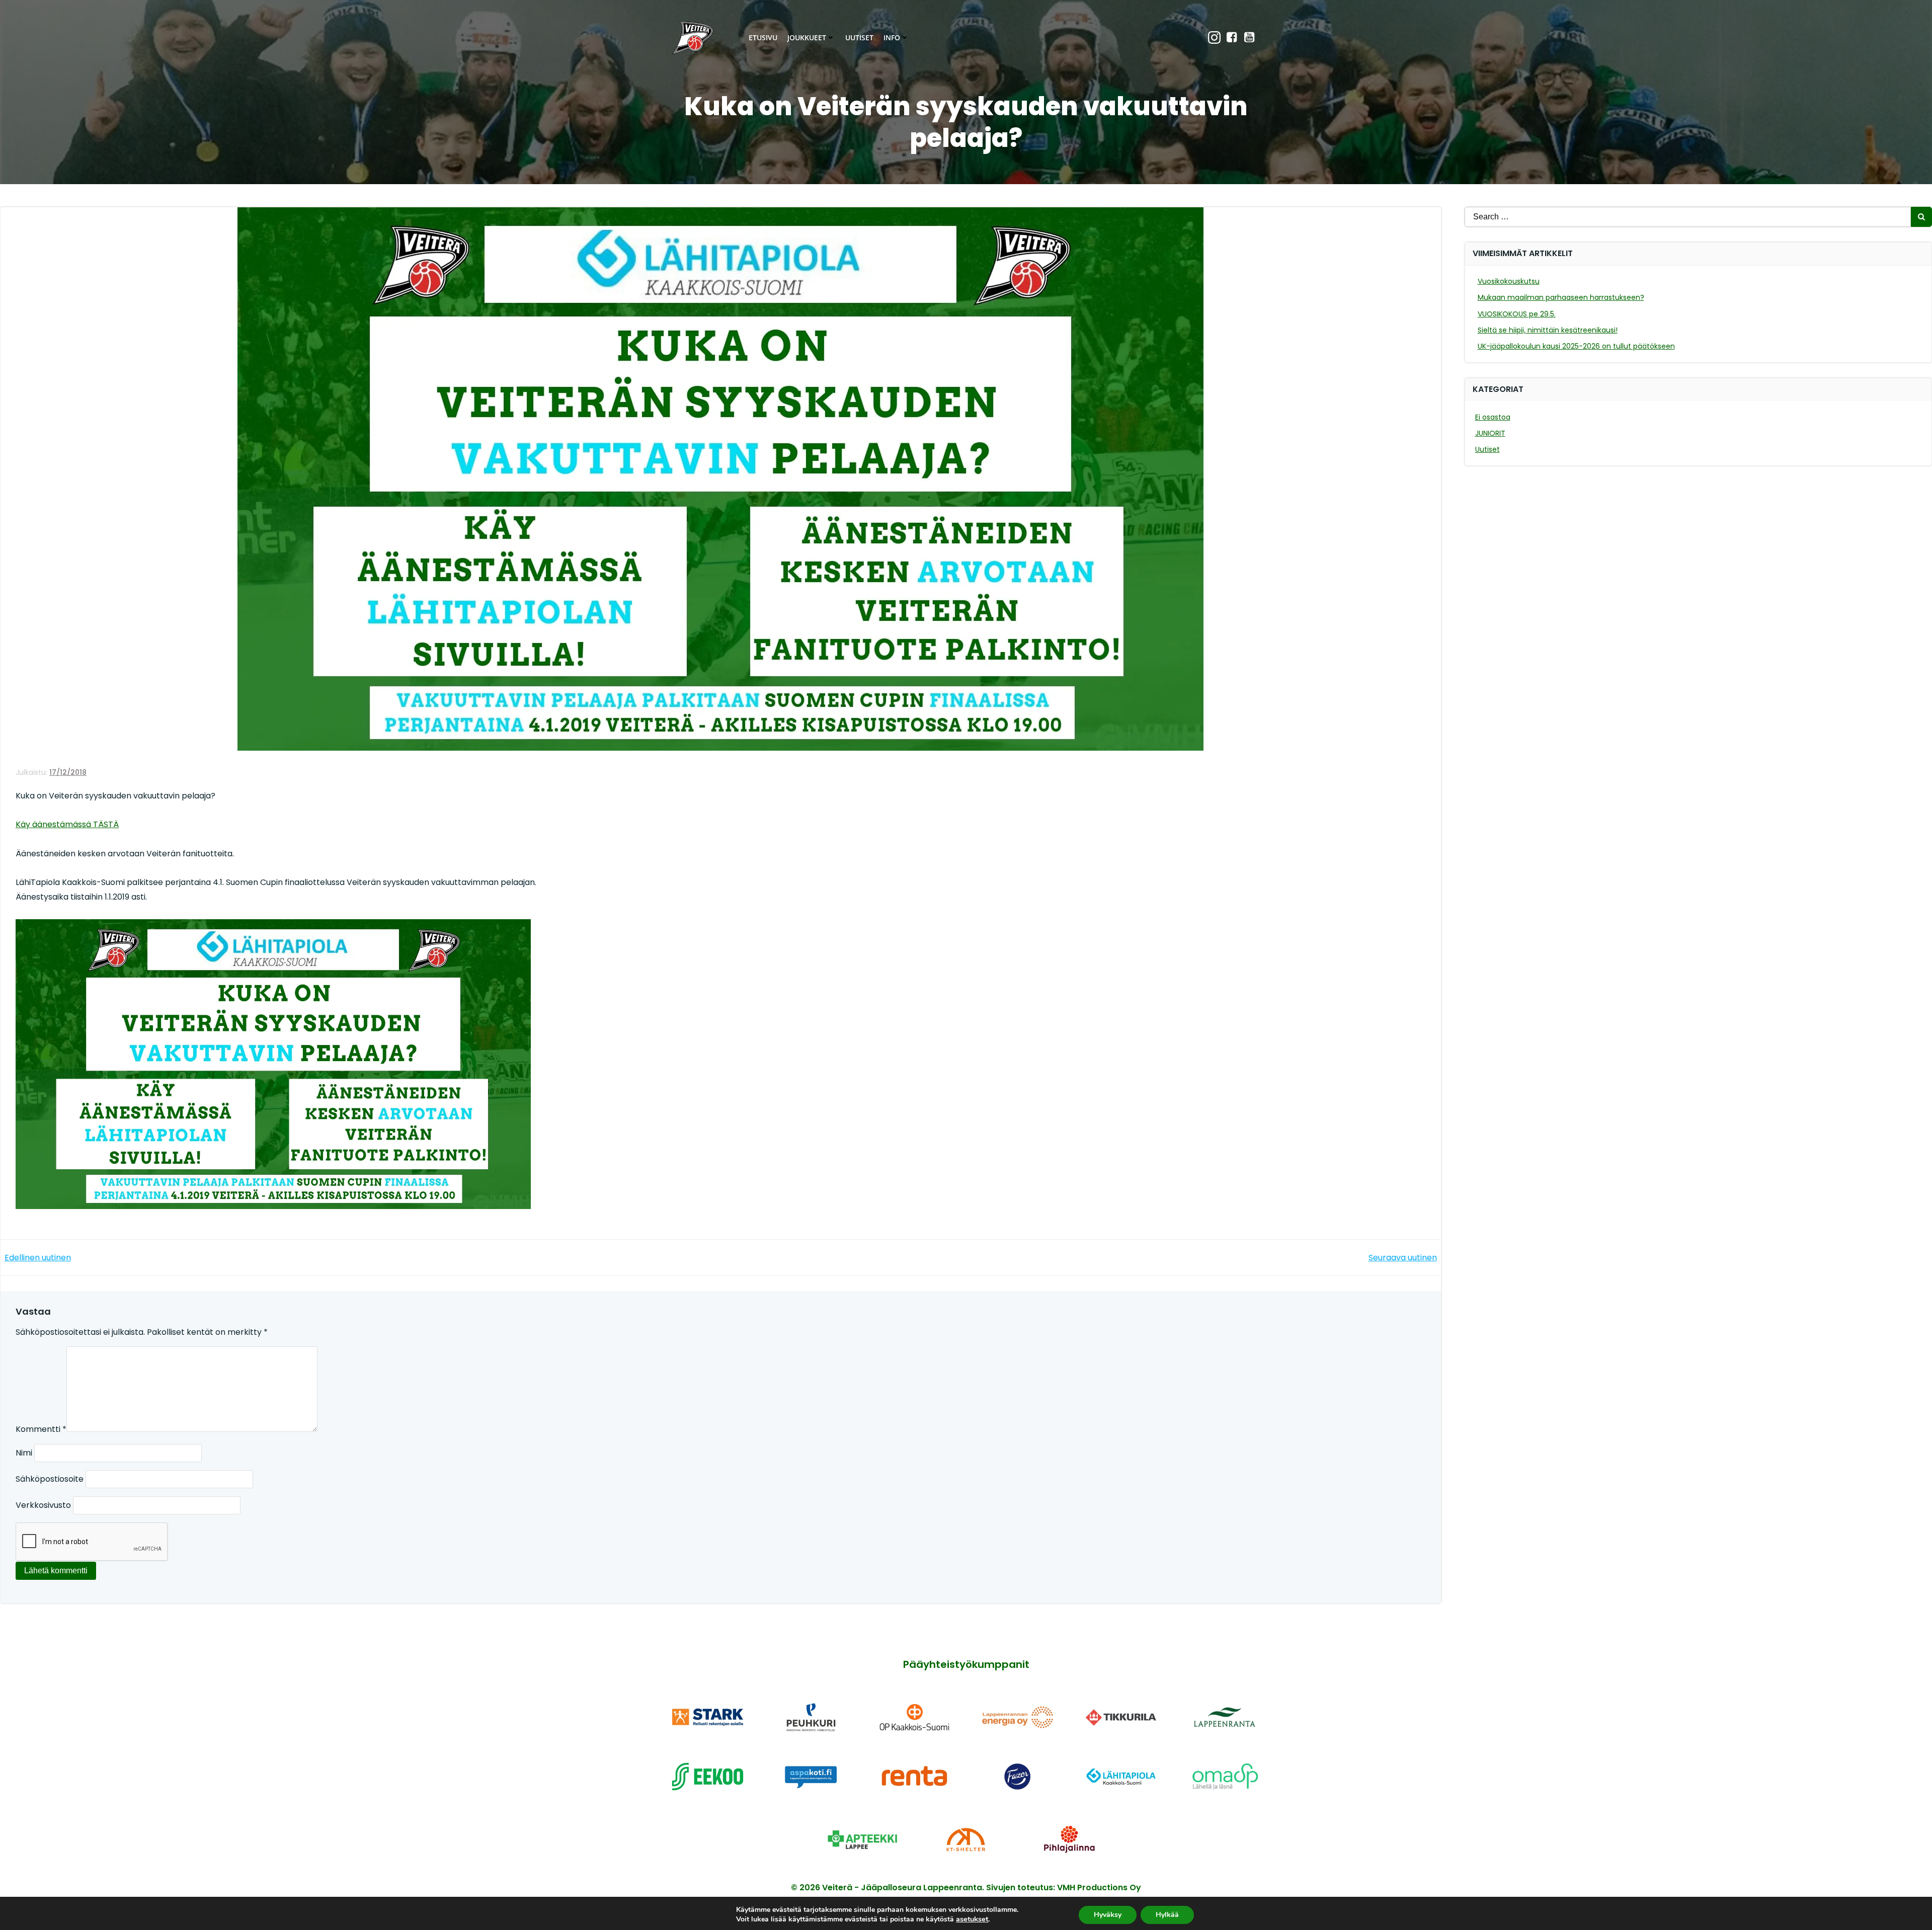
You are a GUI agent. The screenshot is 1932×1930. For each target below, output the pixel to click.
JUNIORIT (1490, 433)
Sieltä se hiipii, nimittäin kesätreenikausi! (1548, 330)
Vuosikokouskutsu (1509, 281)
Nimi (24, 1453)
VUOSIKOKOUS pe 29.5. (1517, 314)
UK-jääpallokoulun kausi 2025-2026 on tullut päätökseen (1576, 346)
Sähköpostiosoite (50, 1479)
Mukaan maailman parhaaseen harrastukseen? (1561, 297)
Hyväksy (1108, 1914)
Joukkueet (807, 37)
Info (892, 37)
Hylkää (1167, 1914)
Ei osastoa (1493, 417)
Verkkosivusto (43, 1505)
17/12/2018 (68, 772)
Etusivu (763, 37)
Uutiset (859, 37)
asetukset (972, 1919)
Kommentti (41, 1429)
